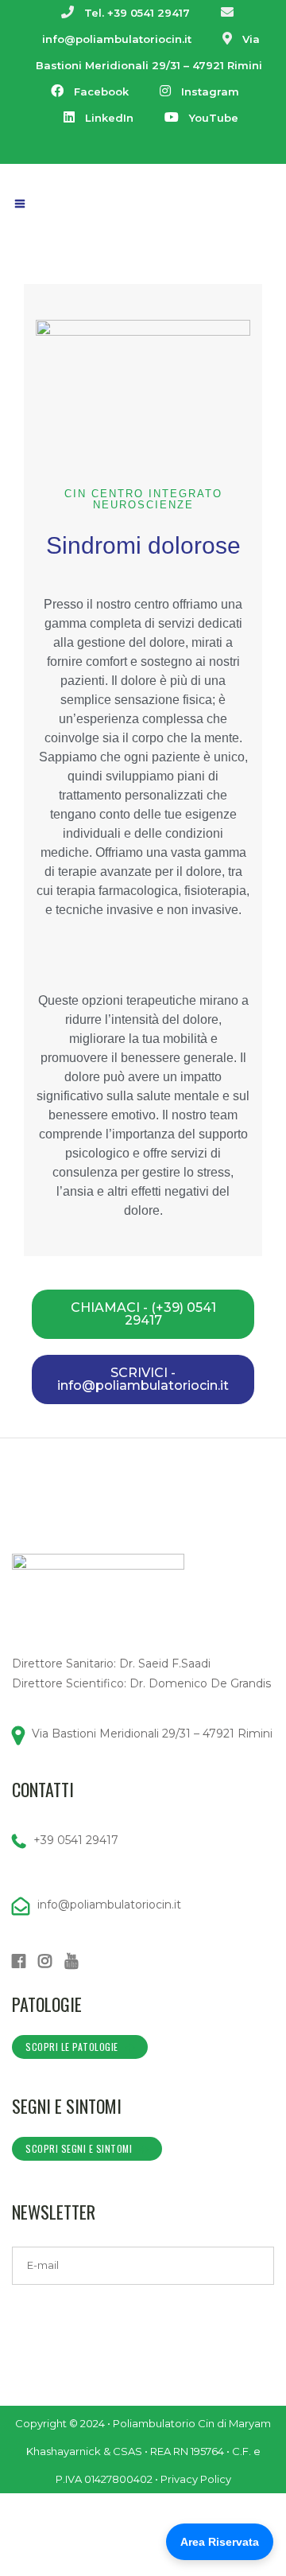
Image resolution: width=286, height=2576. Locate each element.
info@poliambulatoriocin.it (117, 39)
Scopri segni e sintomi (79, 2148)
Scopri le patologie (72, 2047)
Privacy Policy (196, 2479)
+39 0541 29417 (76, 1840)
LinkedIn (109, 118)
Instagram (210, 91)
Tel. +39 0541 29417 (137, 13)
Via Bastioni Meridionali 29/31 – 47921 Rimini (152, 1734)
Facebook (101, 91)
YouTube (214, 118)
